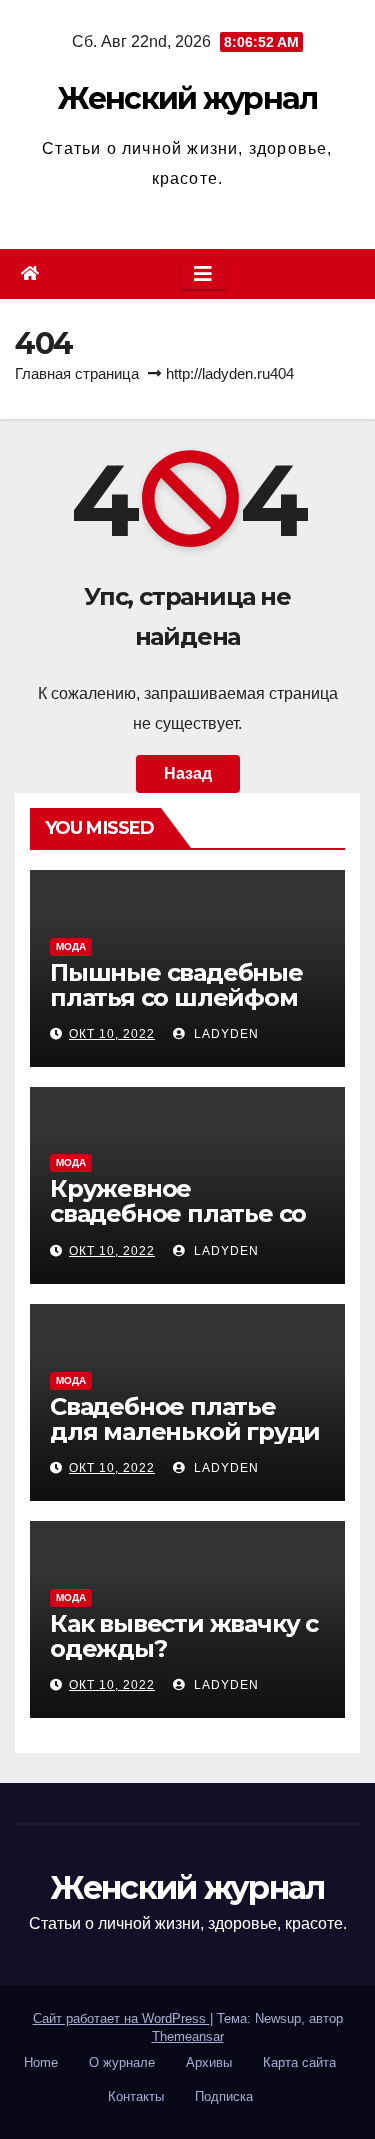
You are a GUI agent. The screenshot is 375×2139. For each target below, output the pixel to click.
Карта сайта (299, 2062)
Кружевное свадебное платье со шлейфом (178, 1213)
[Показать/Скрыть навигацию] (203, 274)
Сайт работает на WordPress (121, 2018)
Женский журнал (187, 98)
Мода (71, 946)
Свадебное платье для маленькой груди (185, 1419)
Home (41, 2062)
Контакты (136, 2096)
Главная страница (77, 373)
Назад (188, 773)
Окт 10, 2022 (112, 1034)
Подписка (224, 2096)
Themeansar (188, 2036)
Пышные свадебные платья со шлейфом (176, 985)
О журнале (122, 2062)
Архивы (209, 2062)
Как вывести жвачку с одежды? (184, 1636)
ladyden (224, 1034)
